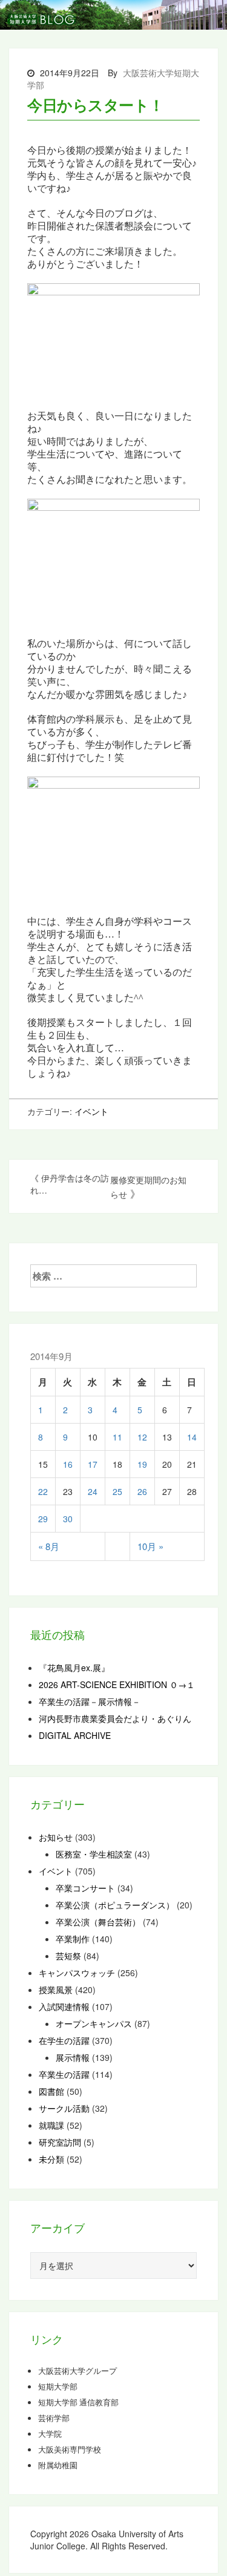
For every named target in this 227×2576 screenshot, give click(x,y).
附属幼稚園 (58, 2465)
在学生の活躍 (64, 2040)
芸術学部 (54, 2418)
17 (93, 1464)
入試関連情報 (64, 2006)
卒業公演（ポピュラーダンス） (115, 1905)
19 (142, 1464)
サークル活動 (64, 2108)
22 (43, 1491)
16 (68, 1464)
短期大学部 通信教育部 (78, 2402)
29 (43, 1519)
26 (142, 1491)
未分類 (51, 2159)
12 (142, 1437)
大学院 (50, 2434)
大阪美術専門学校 (70, 2449)
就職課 (51, 2125)
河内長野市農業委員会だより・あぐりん (115, 1718)
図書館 (51, 2091)
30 (68, 1519)
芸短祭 (68, 1956)
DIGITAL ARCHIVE (75, 1735)
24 (93, 1491)
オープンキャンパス (94, 2023)
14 (192, 1437)
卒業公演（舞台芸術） (98, 1922)
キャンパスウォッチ (77, 1973)
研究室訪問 (60, 2142)
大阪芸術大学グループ (77, 2371)
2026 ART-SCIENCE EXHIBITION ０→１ (117, 1684)
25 (117, 1491)
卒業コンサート (85, 1888)
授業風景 (56, 1989)
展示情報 (73, 2057)
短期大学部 (58, 2387)
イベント (91, 1111)
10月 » (150, 1546)
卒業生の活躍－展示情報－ (90, 1701)
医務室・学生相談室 (94, 1854)
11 (117, 1437)
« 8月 (49, 1546)
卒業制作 (73, 1939)
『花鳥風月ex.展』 (74, 1667)
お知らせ (56, 1837)
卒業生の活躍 (64, 2074)
